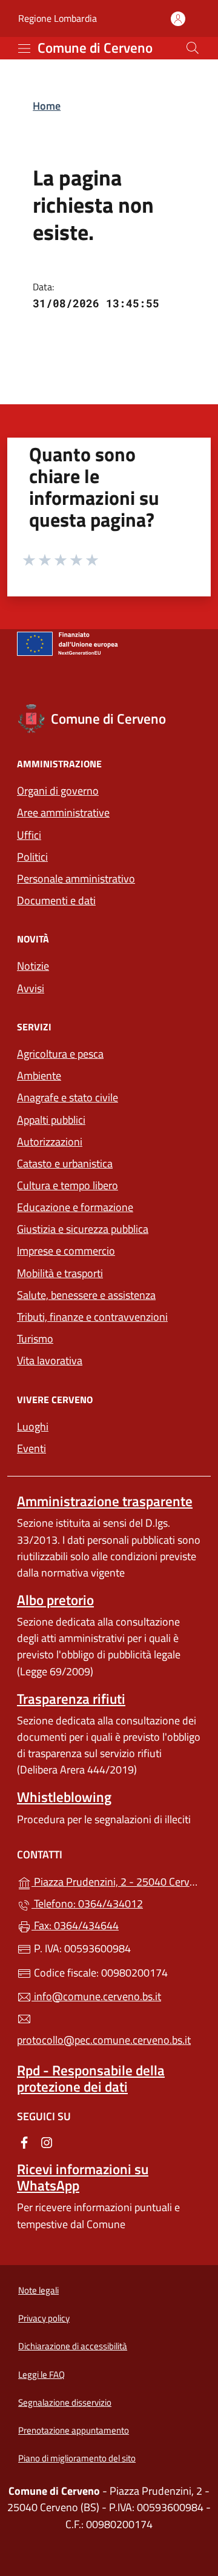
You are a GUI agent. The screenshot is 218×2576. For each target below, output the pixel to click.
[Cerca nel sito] (193, 48)
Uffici (29, 835)
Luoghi (33, 1426)
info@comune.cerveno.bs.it (96, 1996)
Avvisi (31, 988)
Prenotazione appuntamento (74, 2430)
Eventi (31, 1448)
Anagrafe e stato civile (68, 1097)
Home (47, 106)
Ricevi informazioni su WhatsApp (83, 2177)
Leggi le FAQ (41, 2374)
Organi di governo (58, 791)
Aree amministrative (63, 813)
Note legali (38, 2290)
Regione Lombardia (58, 18)
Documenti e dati (56, 900)
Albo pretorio (55, 1600)
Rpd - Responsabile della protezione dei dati (91, 2078)
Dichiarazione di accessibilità (73, 2346)
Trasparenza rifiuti (71, 1699)
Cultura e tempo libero (68, 1185)
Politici (32, 857)
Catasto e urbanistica (65, 1163)
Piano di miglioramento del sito (77, 2458)
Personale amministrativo (76, 879)
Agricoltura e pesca (60, 1054)
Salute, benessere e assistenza (86, 1295)
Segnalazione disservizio (65, 2402)
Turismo (35, 1339)
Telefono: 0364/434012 (87, 1904)
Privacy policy (44, 2318)
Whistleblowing (64, 1797)
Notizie (33, 966)
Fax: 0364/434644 (75, 1925)
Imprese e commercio (66, 1251)
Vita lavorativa (50, 1360)
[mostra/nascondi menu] (24, 48)
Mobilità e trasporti (60, 1273)
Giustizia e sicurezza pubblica (83, 1229)
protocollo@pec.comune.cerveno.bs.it (104, 2040)
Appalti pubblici (51, 1120)
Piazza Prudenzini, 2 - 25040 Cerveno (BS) (116, 1880)
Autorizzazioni (50, 1142)
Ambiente (39, 1076)
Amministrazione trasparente (105, 1501)
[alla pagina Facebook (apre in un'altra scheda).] (24, 2142)
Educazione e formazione (75, 1207)
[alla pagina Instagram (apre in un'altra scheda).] (47, 2142)
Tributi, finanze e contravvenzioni (92, 1317)
